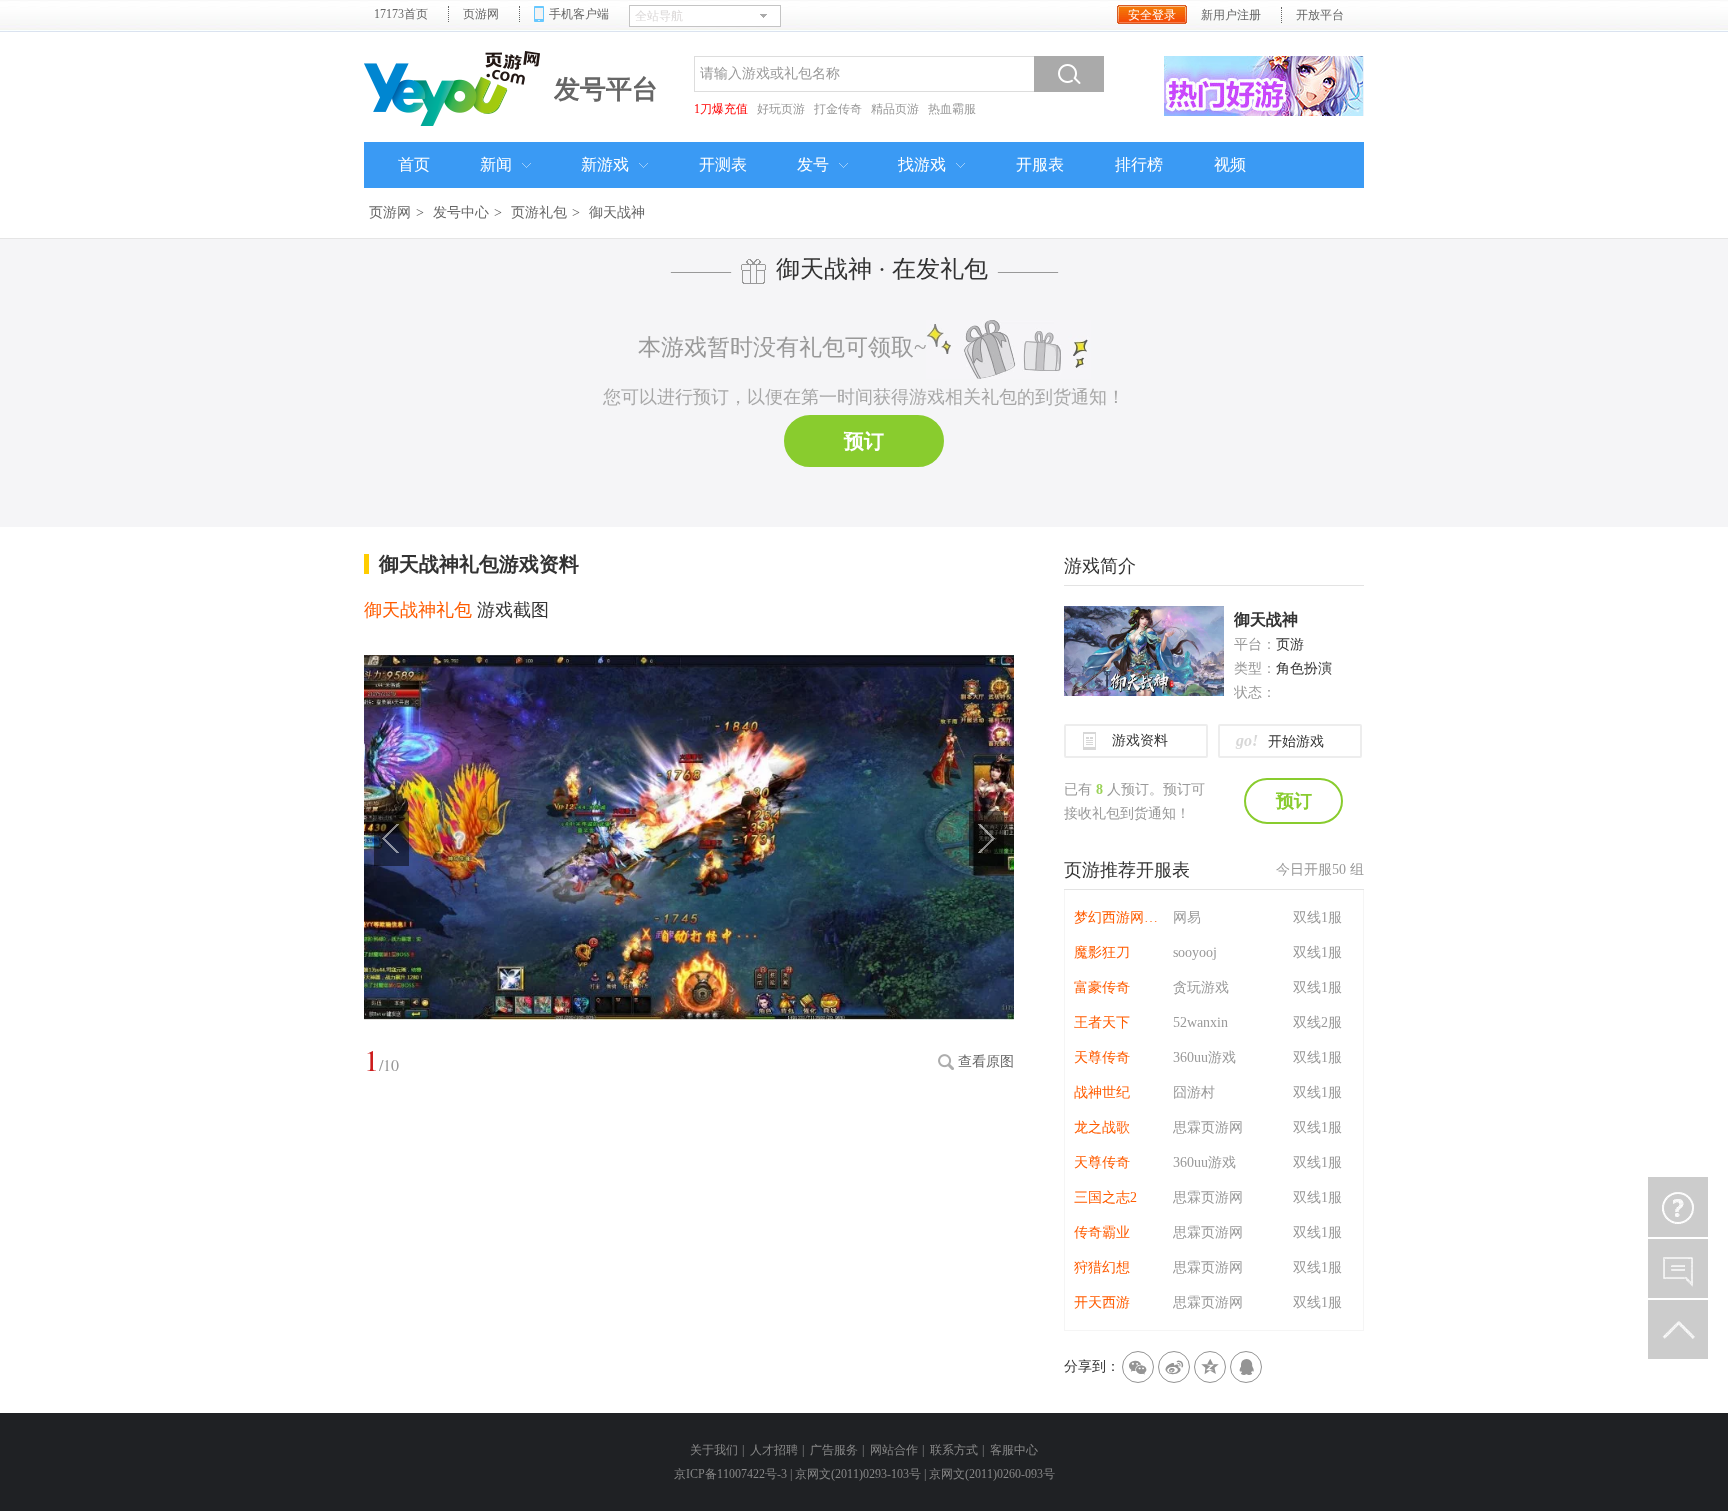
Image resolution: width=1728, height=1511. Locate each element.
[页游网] (454, 86)
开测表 (723, 164)
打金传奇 (838, 109)
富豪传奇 (1102, 987)
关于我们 (714, 1450)
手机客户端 (579, 14)
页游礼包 (539, 212)
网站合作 (894, 1450)
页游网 (481, 14)
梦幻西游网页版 (1119, 917)
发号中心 (461, 212)
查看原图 (986, 1061)
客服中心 (1014, 1450)
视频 (1230, 164)
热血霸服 (952, 109)
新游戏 (605, 164)
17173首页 (401, 14)
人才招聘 (774, 1450)
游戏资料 (1140, 740)
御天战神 (1266, 619)
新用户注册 (1231, 15)
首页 (414, 164)
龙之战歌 (1102, 1127)
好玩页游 (781, 109)
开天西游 (1102, 1302)
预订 (864, 441)
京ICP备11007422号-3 (730, 1474)
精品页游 (895, 109)
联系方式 (954, 1450)
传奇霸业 (1102, 1232)
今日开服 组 (1320, 869)
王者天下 (1102, 1022)
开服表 (1040, 164)
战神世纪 (1102, 1092)
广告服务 (834, 1450)
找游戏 (922, 164)
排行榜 (1139, 164)
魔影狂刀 (1102, 952)
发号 (813, 164)
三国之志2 (1105, 1197)
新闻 (496, 164)
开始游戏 (1280, 740)
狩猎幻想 (1102, 1267)
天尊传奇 (1102, 1057)
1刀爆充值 (721, 109)
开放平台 (1320, 15)
